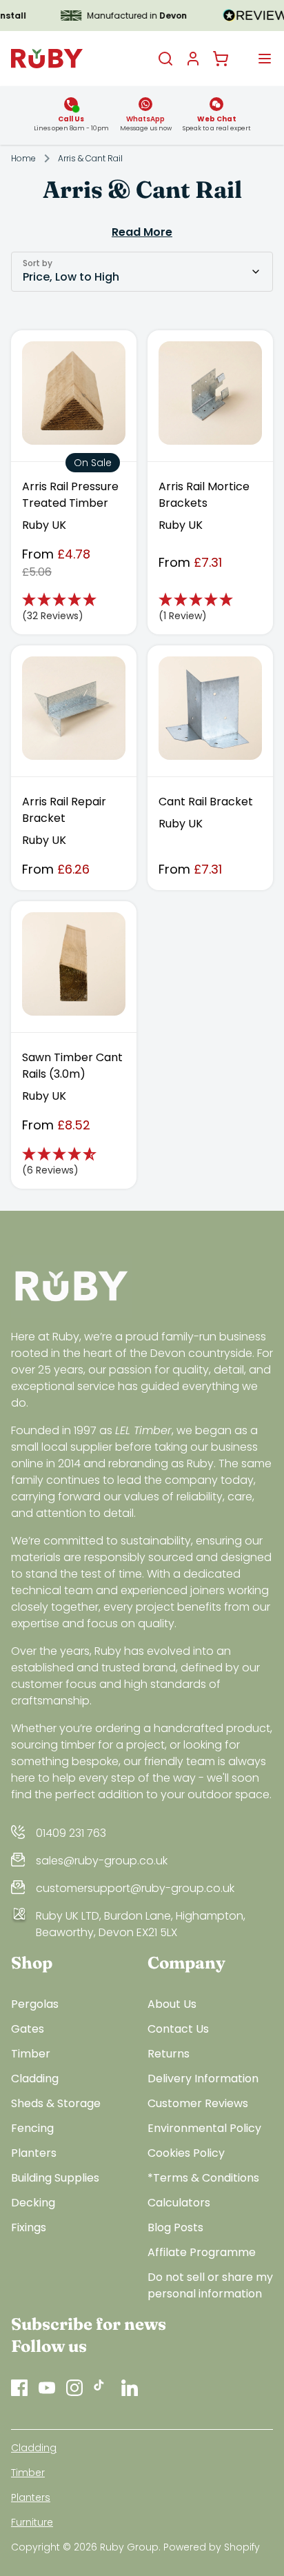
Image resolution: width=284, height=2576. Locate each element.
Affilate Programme (202, 2252)
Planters (34, 2153)
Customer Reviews (198, 2103)
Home (23, 159)
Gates (28, 2029)
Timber (31, 2054)
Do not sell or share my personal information (210, 2285)
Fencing (32, 2128)
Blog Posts (175, 2227)
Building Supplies (55, 2178)
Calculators (179, 2203)
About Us (172, 2004)
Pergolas (35, 2004)
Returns (169, 2054)
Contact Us (178, 2029)
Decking (33, 2203)
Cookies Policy (186, 2153)
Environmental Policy (204, 2128)
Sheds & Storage (56, 2103)
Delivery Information (203, 2079)
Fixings (29, 2227)
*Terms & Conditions (203, 2178)
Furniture (32, 2522)
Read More (142, 232)
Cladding (35, 2079)
